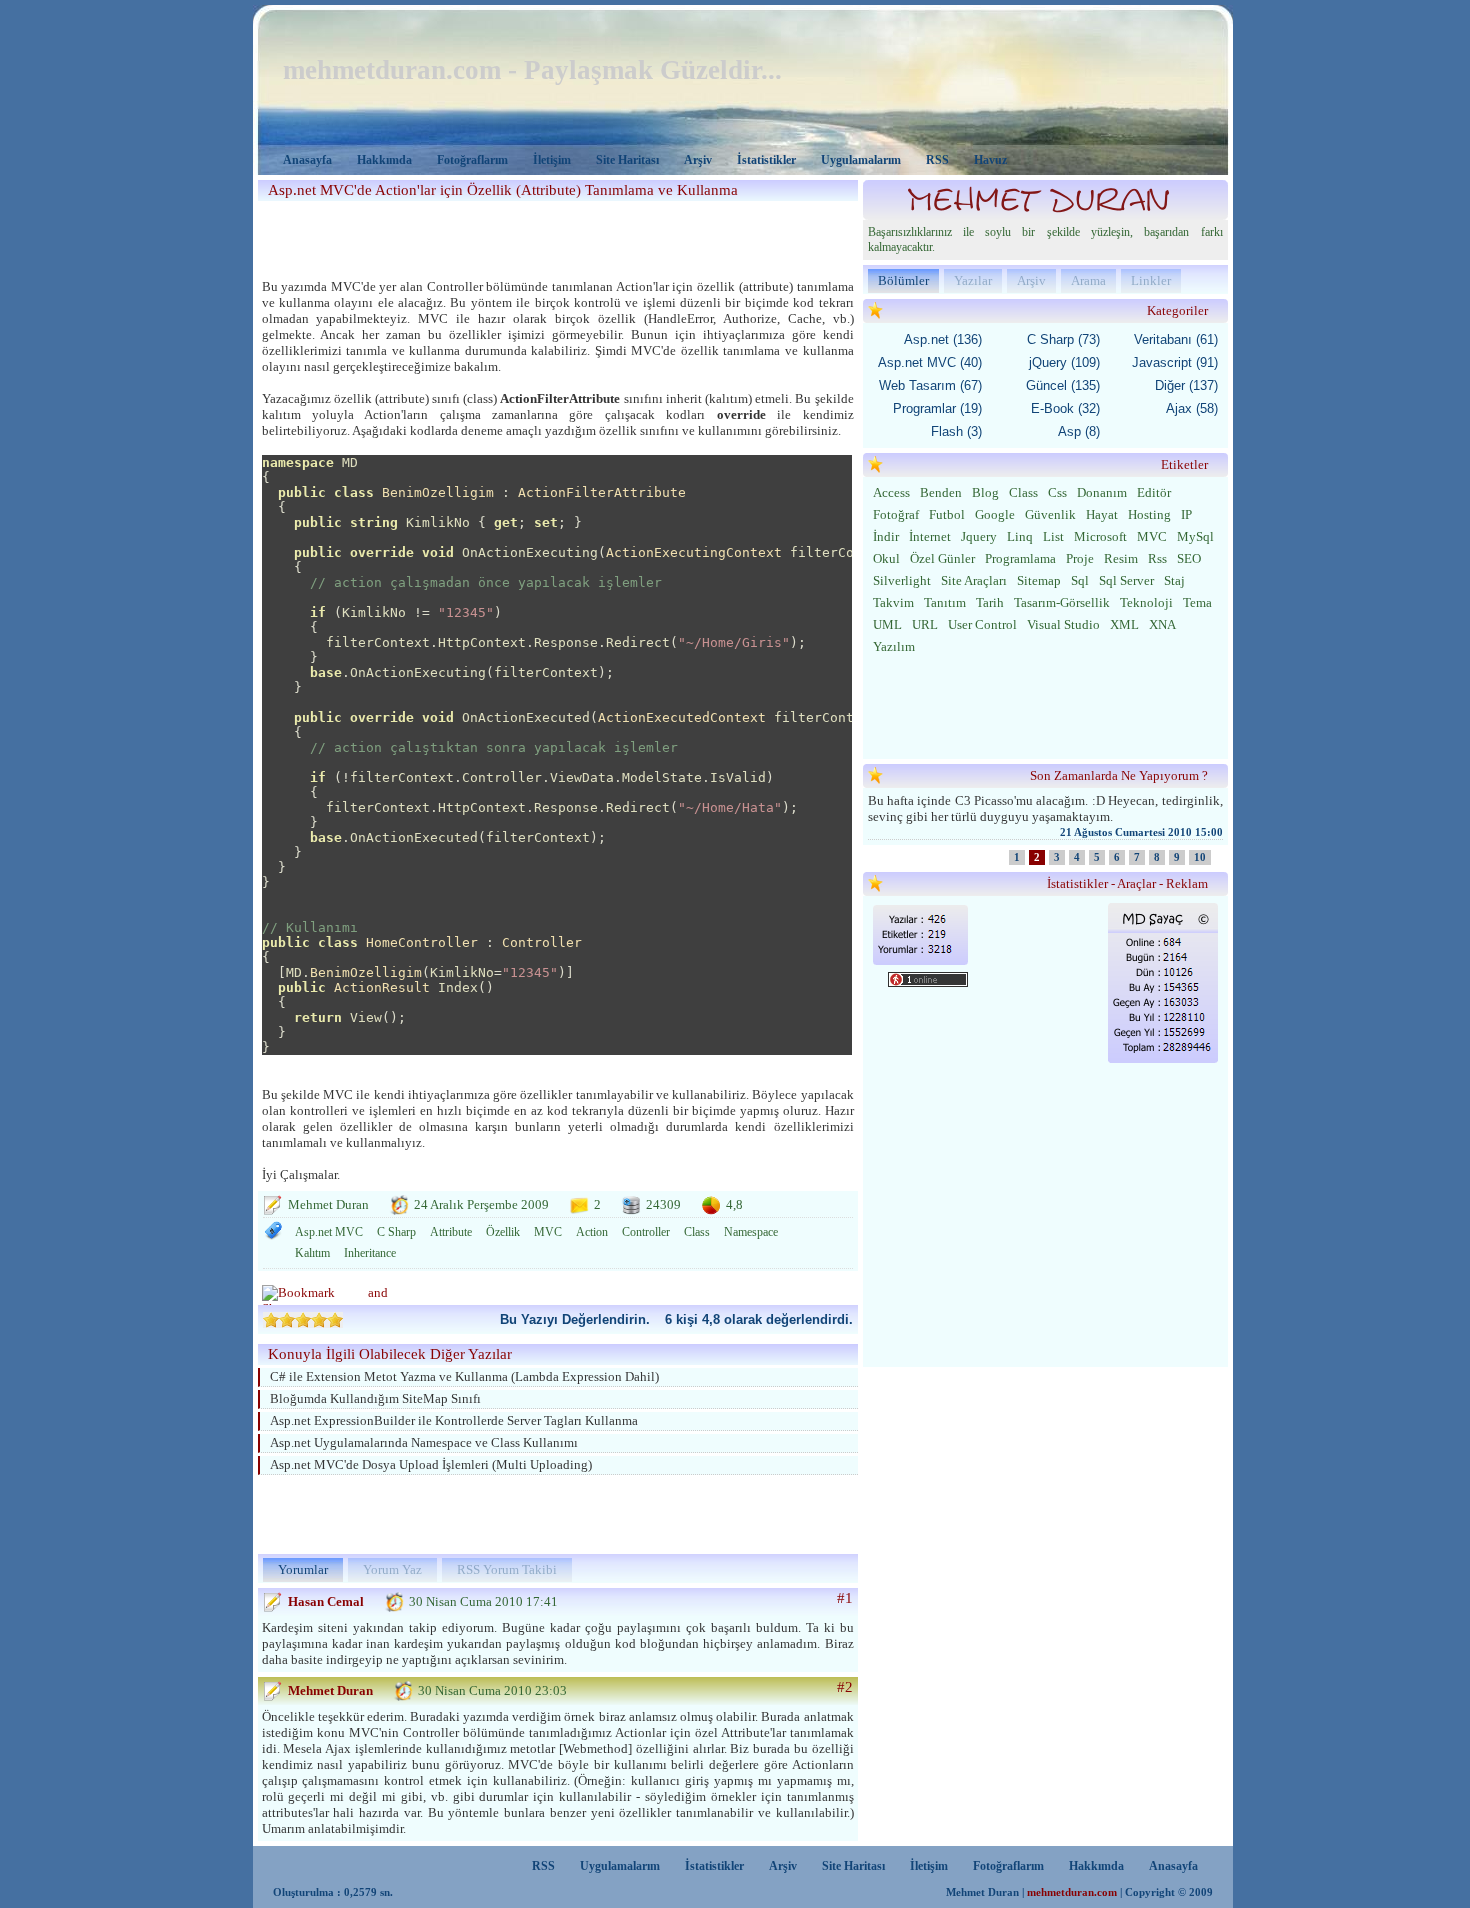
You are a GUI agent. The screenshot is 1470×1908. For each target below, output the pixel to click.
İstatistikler (766, 160)
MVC (548, 1232)
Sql (1080, 580)
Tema (1197, 602)
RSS (937, 160)
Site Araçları (974, 580)
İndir (886, 536)
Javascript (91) (1175, 362)
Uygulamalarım (861, 160)
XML (1124, 624)
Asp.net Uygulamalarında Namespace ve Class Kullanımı (424, 1442)
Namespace (751, 1232)
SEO (1189, 558)
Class (697, 1232)
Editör (1154, 492)
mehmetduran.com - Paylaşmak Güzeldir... (532, 70)
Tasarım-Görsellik (1062, 602)
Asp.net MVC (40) (930, 362)
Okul (886, 558)
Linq (1020, 536)
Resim (1121, 558)
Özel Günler (942, 558)
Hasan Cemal (326, 1601)
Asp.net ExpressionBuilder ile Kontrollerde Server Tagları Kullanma (454, 1420)
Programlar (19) (937, 408)
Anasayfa (307, 160)
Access (891, 492)
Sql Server (1126, 580)
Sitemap (1039, 580)
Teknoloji (1146, 602)
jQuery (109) (1064, 362)
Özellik (503, 1232)
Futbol (947, 514)
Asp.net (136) (943, 339)
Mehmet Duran (330, 1690)
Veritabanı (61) (1176, 339)
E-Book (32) (1065, 408)
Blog (985, 492)
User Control (982, 624)
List (1053, 536)
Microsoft (1100, 536)
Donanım (1102, 492)
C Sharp (396, 1232)
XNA (1162, 624)
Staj (1174, 580)
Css (1057, 492)
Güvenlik (1050, 514)
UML (887, 624)
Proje (1080, 558)
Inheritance (370, 1253)
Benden (941, 492)
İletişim (552, 160)
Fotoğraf (896, 514)
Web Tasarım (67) (930, 385)
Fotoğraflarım (472, 160)
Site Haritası (627, 160)
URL (925, 624)
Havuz (990, 160)
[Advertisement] (552, 236)
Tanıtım (945, 602)
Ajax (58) (1192, 408)
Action (592, 1232)
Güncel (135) (1063, 385)
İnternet (930, 536)
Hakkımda (384, 160)
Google (995, 514)
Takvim (893, 602)
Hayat (1102, 514)
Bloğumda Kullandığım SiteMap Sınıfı (375, 1398)
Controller (646, 1232)
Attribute (451, 1232)
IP (1186, 514)
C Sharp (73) (1063, 339)
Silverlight (902, 580)
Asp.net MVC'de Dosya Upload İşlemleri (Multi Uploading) (431, 1464)
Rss (1157, 558)
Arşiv (698, 160)
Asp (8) (1079, 431)
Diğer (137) (1186, 385)
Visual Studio (1063, 624)
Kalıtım (312, 1253)
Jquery (979, 536)
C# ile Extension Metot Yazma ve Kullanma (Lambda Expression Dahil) (464, 1376)
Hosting (1149, 514)
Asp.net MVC (329, 1232)
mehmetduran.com (1072, 1892)
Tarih (990, 602)
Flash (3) (956, 431)
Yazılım (894, 646)
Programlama (1020, 558)
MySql (1195, 536)
